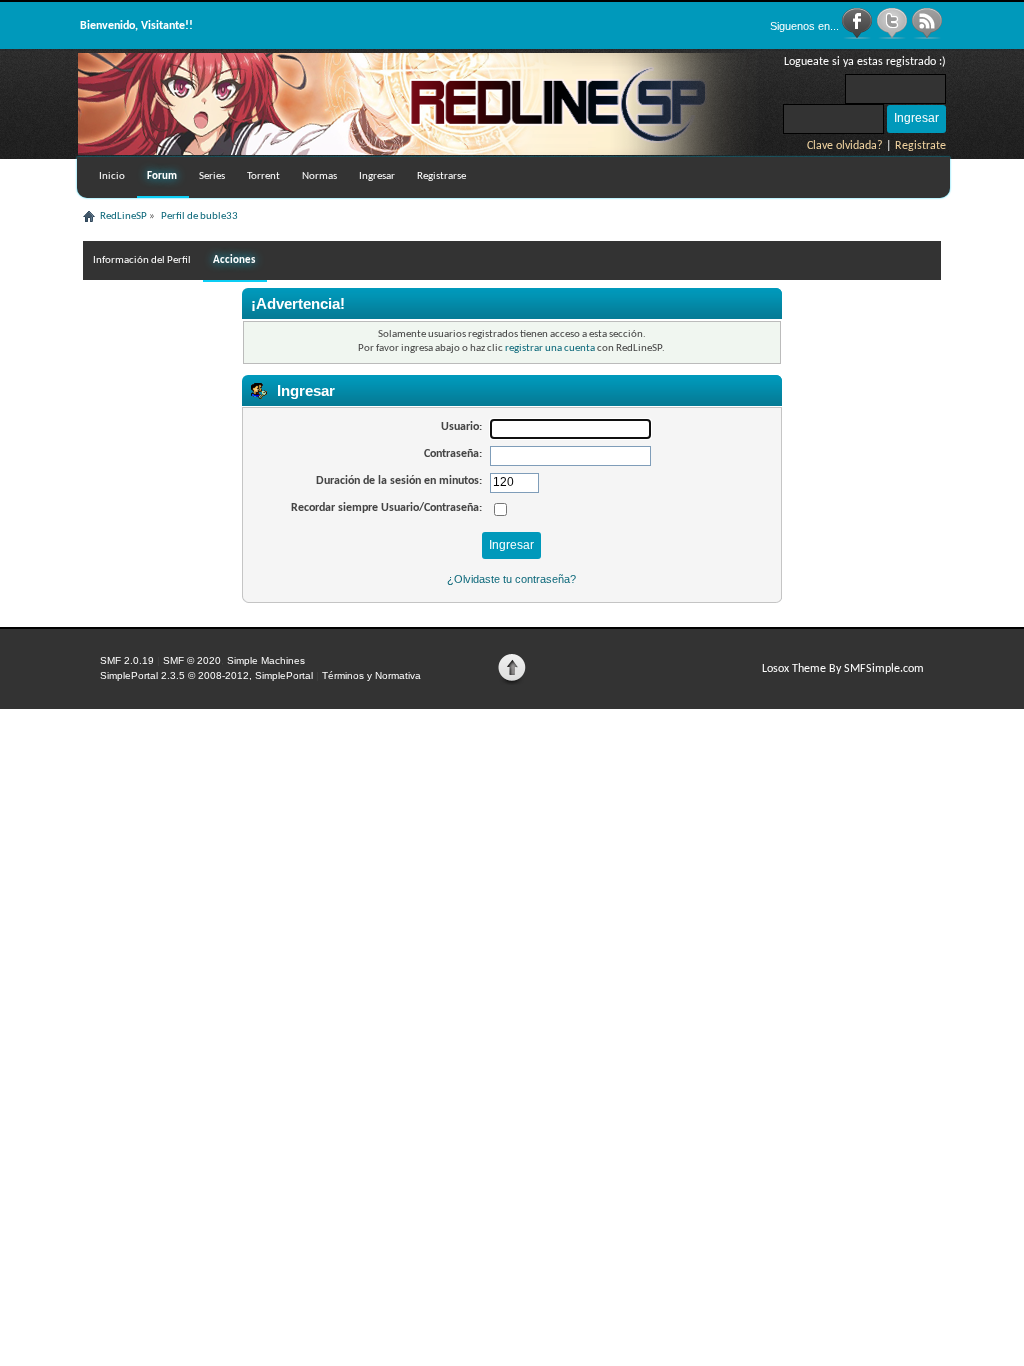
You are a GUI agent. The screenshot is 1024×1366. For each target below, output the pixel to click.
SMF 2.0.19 (127, 660)
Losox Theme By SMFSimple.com (843, 669)
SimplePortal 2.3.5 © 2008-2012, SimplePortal (206, 675)
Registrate (920, 146)
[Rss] (927, 36)
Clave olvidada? (845, 146)
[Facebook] (858, 36)
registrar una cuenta (550, 348)
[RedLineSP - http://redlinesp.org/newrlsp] (418, 151)
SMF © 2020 (192, 660)
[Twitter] (893, 36)
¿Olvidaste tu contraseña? (511, 579)
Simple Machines (266, 660)
